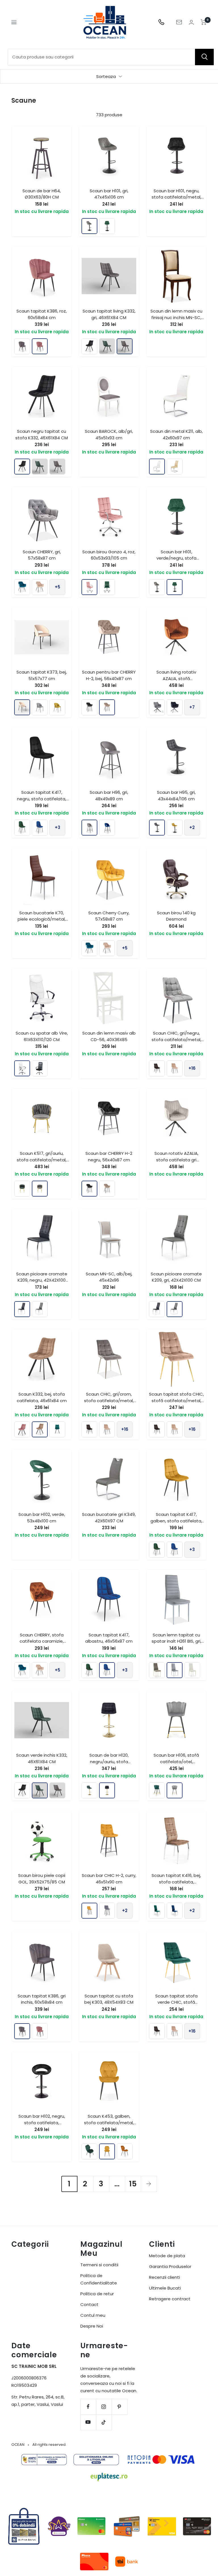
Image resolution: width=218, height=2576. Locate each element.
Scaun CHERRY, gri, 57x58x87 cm (42, 555)
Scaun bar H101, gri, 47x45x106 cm (109, 194)
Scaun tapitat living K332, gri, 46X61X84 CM (109, 314)
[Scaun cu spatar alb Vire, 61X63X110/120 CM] (22, 1068)
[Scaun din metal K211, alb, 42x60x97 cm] (157, 467)
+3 (57, 827)
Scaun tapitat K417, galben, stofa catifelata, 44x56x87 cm (176, 1521)
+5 (57, 587)
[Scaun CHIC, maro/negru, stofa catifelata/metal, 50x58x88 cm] (157, 1068)
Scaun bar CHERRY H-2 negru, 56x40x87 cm (109, 1157)
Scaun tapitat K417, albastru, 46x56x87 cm (109, 1638)
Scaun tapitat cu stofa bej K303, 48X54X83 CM (109, 1999)
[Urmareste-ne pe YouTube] (88, 2422)
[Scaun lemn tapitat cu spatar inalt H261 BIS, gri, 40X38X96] (175, 1670)
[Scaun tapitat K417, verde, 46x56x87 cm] (22, 828)
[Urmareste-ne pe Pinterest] (119, 2407)
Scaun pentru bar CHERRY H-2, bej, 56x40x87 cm (109, 675)
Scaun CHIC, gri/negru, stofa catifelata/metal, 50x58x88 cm (176, 1039)
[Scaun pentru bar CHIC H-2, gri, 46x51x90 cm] (107, 1911)
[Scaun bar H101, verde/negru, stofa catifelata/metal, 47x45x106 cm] (107, 226)
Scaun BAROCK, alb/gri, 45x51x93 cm (109, 434)
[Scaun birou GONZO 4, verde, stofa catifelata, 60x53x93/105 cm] (107, 587)
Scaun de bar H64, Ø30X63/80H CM (42, 194)
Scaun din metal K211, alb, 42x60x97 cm (176, 434)
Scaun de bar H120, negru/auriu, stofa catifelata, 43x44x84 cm (109, 1761)
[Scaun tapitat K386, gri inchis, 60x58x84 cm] (22, 346)
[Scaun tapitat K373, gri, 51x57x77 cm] (40, 707)
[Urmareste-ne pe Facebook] (88, 2407)
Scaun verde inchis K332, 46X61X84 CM (42, 1758)
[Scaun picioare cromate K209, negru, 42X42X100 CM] (22, 1309)
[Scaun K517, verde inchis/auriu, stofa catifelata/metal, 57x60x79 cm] (22, 1189)
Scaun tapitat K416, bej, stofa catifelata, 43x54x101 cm (176, 1882)
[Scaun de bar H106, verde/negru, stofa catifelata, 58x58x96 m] (157, 1790)
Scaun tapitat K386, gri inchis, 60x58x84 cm (42, 1999)
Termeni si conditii (99, 2265)
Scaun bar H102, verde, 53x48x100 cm (42, 1518)
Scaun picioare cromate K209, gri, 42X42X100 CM (176, 1277)
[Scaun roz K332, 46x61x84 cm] (22, 1429)
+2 (192, 827)
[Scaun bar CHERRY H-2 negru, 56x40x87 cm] (89, 707)
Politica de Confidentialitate (99, 2279)
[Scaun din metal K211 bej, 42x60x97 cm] (175, 467)
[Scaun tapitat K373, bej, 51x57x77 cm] (22, 707)
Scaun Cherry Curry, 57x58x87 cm (109, 916)
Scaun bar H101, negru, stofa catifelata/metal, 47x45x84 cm (176, 197)
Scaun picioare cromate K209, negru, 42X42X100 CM (42, 1280)
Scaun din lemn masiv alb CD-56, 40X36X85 (109, 1036)
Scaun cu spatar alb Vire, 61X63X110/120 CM (42, 1036)
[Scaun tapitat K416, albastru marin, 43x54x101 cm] (175, 1911)
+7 (192, 707)
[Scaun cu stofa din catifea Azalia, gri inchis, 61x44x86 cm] (157, 707)
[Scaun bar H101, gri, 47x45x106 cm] (89, 226)
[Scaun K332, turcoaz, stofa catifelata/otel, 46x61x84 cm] (57, 1429)
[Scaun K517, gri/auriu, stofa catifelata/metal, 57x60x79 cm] (40, 1189)
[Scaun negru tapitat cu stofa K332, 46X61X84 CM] (89, 346)
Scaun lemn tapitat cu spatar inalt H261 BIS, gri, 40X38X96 (176, 1641)
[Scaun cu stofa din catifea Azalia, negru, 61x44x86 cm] (175, 707)
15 (133, 2184)
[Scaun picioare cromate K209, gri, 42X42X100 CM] (40, 1309)
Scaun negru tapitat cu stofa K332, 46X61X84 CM (42, 434)
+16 (192, 1068)
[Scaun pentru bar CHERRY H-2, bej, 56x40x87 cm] (107, 707)
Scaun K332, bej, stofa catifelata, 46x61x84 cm (42, 1397)
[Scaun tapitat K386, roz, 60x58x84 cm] (40, 346)
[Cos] (204, 22)
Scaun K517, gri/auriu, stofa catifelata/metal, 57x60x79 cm (42, 1160)
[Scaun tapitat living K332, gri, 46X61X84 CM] (125, 346)
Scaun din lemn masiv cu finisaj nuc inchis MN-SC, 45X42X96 (176, 317)
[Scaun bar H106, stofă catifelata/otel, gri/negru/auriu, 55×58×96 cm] (175, 1790)
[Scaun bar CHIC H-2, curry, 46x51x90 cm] (89, 1911)
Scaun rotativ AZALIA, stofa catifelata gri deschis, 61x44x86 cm (176, 1160)
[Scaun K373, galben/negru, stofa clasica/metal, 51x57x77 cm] (57, 707)
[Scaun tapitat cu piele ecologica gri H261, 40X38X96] (157, 1670)
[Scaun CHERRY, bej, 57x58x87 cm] (40, 587)
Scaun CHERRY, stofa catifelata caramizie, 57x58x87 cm (42, 1641)
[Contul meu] (191, 22)
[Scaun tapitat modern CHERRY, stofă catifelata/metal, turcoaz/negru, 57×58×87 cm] (22, 587)
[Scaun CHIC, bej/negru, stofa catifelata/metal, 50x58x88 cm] (175, 1068)
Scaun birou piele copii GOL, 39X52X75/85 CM (42, 1879)
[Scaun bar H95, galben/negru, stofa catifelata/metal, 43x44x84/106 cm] (175, 828)
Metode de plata (167, 2256)
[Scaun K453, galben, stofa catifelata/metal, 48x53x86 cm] (107, 2151)
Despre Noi (92, 2326)
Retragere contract (170, 2299)
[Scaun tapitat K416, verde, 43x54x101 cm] (157, 1911)
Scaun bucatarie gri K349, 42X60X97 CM (109, 1518)
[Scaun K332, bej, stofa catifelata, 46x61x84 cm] (40, 1429)
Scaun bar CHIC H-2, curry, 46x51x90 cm (109, 1879)
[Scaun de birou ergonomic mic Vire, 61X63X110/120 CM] (40, 1068)
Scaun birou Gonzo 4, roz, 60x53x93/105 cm (109, 555)
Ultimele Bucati (165, 2288)
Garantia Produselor (170, 2266)
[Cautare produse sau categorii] (204, 57)
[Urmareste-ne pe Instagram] (104, 2407)
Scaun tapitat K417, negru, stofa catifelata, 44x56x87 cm (42, 799)
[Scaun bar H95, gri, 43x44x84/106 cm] (157, 828)
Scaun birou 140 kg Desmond (176, 916)
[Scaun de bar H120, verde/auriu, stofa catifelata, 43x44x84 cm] (89, 1790)
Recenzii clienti (164, 2277)
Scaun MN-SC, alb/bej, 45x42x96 (109, 1277)
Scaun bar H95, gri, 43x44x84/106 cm (176, 796)
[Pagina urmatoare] (149, 2184)
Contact (89, 2304)
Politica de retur (97, 2294)
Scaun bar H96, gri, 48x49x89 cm (109, 796)
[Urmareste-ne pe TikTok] (104, 2422)
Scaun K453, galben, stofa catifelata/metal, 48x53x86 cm (109, 2123)
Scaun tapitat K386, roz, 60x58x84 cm (42, 314)
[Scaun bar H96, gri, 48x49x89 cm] (89, 828)
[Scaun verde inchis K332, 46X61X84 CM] (107, 346)
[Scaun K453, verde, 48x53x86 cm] (89, 2151)
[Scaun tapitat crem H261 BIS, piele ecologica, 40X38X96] (192, 1670)
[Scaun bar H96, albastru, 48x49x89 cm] (107, 828)
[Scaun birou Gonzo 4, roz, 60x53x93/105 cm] (89, 587)
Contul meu (93, 2315)
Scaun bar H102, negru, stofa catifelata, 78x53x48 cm (42, 2123)
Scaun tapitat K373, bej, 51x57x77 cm (42, 675)
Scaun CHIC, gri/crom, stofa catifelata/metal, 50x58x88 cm (109, 1400)
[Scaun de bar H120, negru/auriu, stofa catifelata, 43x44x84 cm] (107, 1790)
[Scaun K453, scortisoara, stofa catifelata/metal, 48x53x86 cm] (125, 2151)
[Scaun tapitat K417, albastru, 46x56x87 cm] (40, 828)
